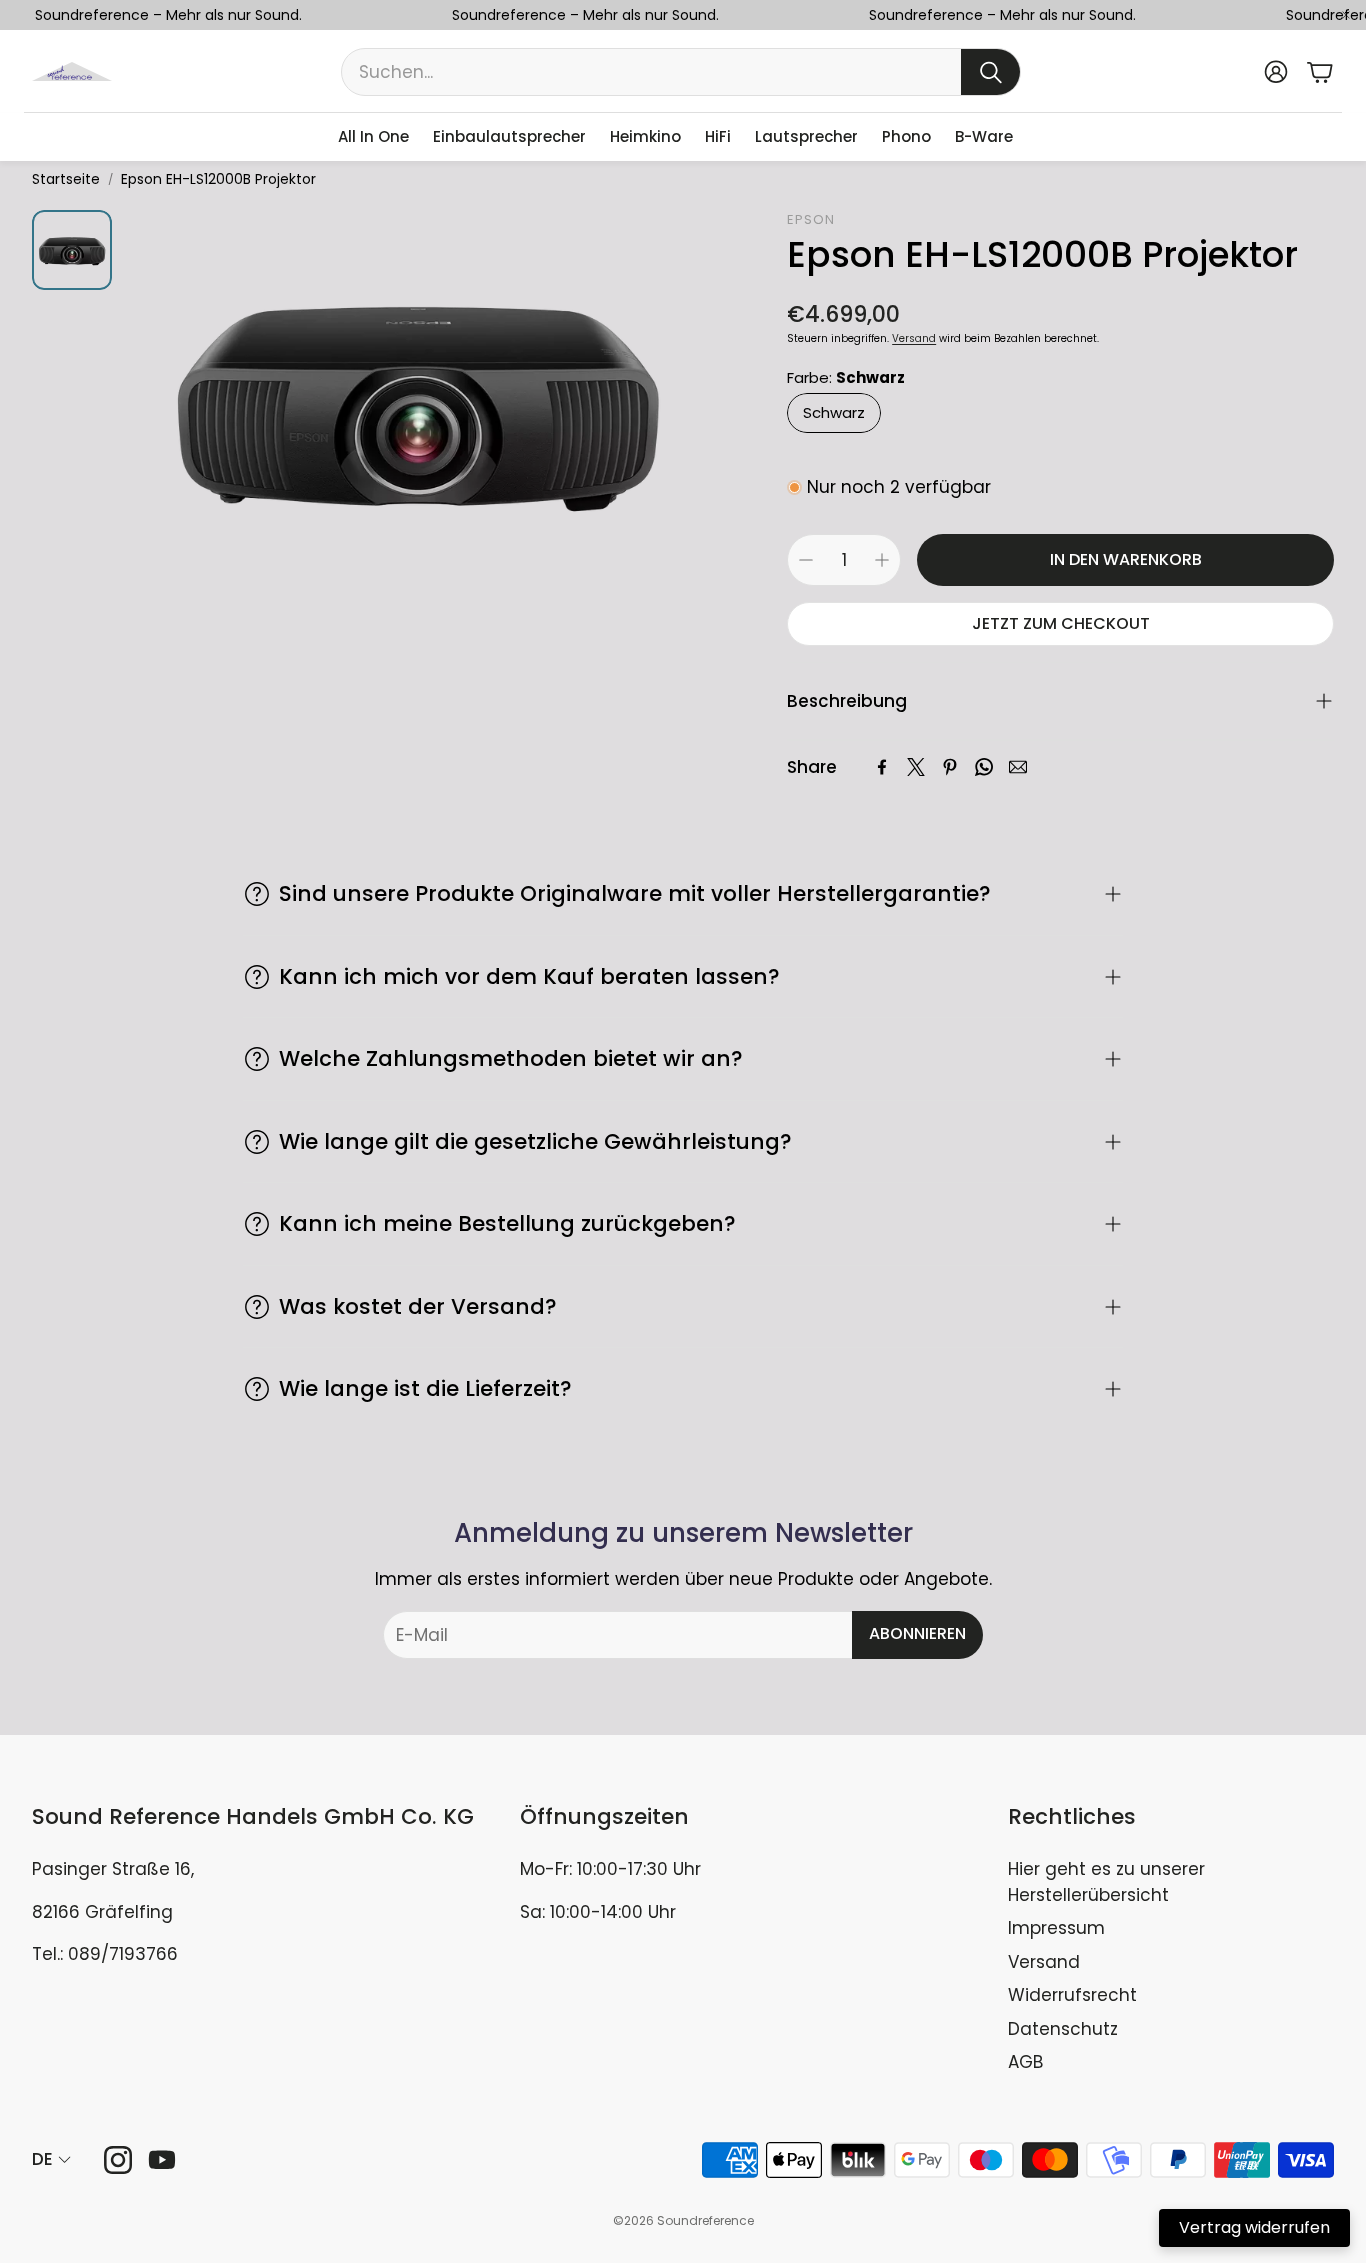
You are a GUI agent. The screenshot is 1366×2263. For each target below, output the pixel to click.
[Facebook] (882, 767)
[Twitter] (916, 767)
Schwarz (834, 412)
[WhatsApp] (984, 767)
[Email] (1018, 767)
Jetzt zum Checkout (1061, 623)
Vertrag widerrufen (1254, 2227)
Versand (914, 338)
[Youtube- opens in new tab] (162, 2160)
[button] (681, 72)
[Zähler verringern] (806, 560)
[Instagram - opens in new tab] (118, 2160)
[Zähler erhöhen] (882, 560)
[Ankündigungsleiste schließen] (1346, 15)
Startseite (66, 179)
